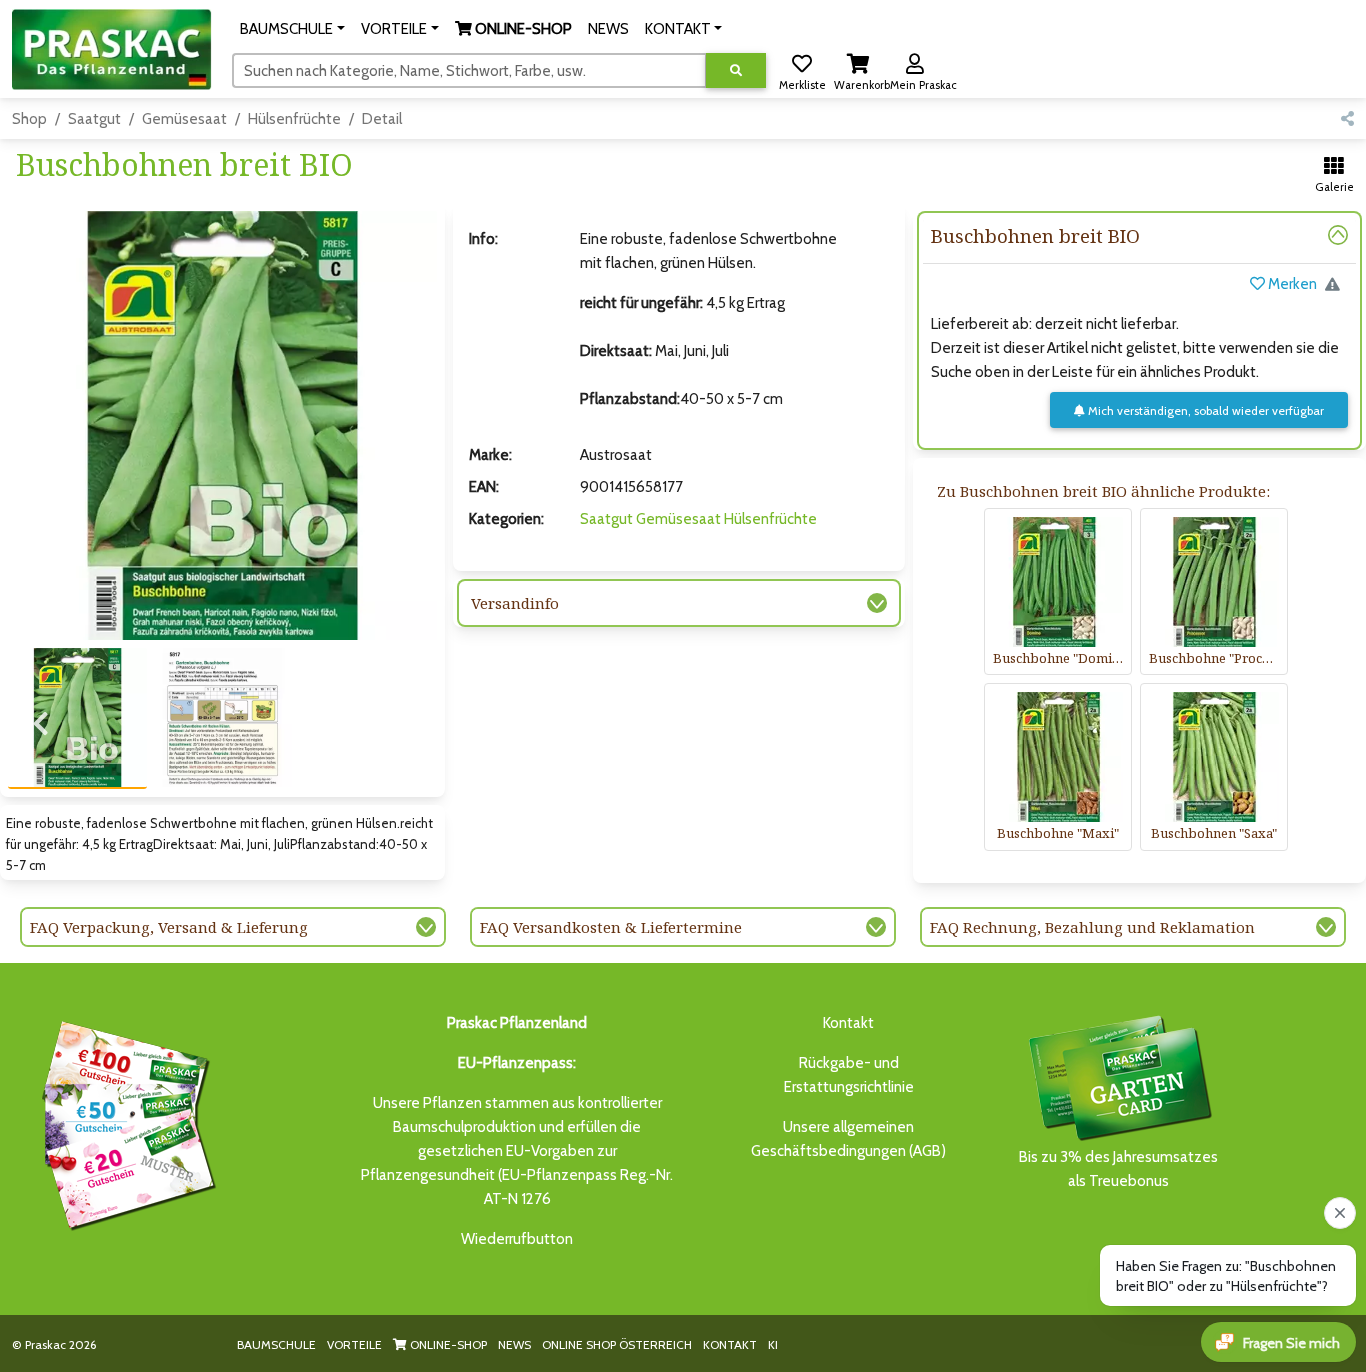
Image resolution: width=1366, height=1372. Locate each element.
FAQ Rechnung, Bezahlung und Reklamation (1092, 927)
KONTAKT (730, 1344)
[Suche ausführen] (736, 70)
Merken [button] (1291, 284)
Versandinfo (515, 603)
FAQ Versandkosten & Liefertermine (611, 927)
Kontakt (848, 1023)
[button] (292, 29)
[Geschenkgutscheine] (124, 1122)
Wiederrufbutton (517, 1239)
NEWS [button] (608, 29)
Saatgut (94, 119)
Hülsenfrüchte (294, 119)
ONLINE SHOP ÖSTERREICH (617, 1344)
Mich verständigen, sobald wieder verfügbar (1204, 410)
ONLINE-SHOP (447, 1344)
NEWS (514, 1344)
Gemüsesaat (184, 119)
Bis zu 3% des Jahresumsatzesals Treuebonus (1118, 1169)
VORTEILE (354, 1344)
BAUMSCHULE (276, 1344)
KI (773, 1344)
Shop (29, 119)
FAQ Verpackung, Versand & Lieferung (169, 927)
